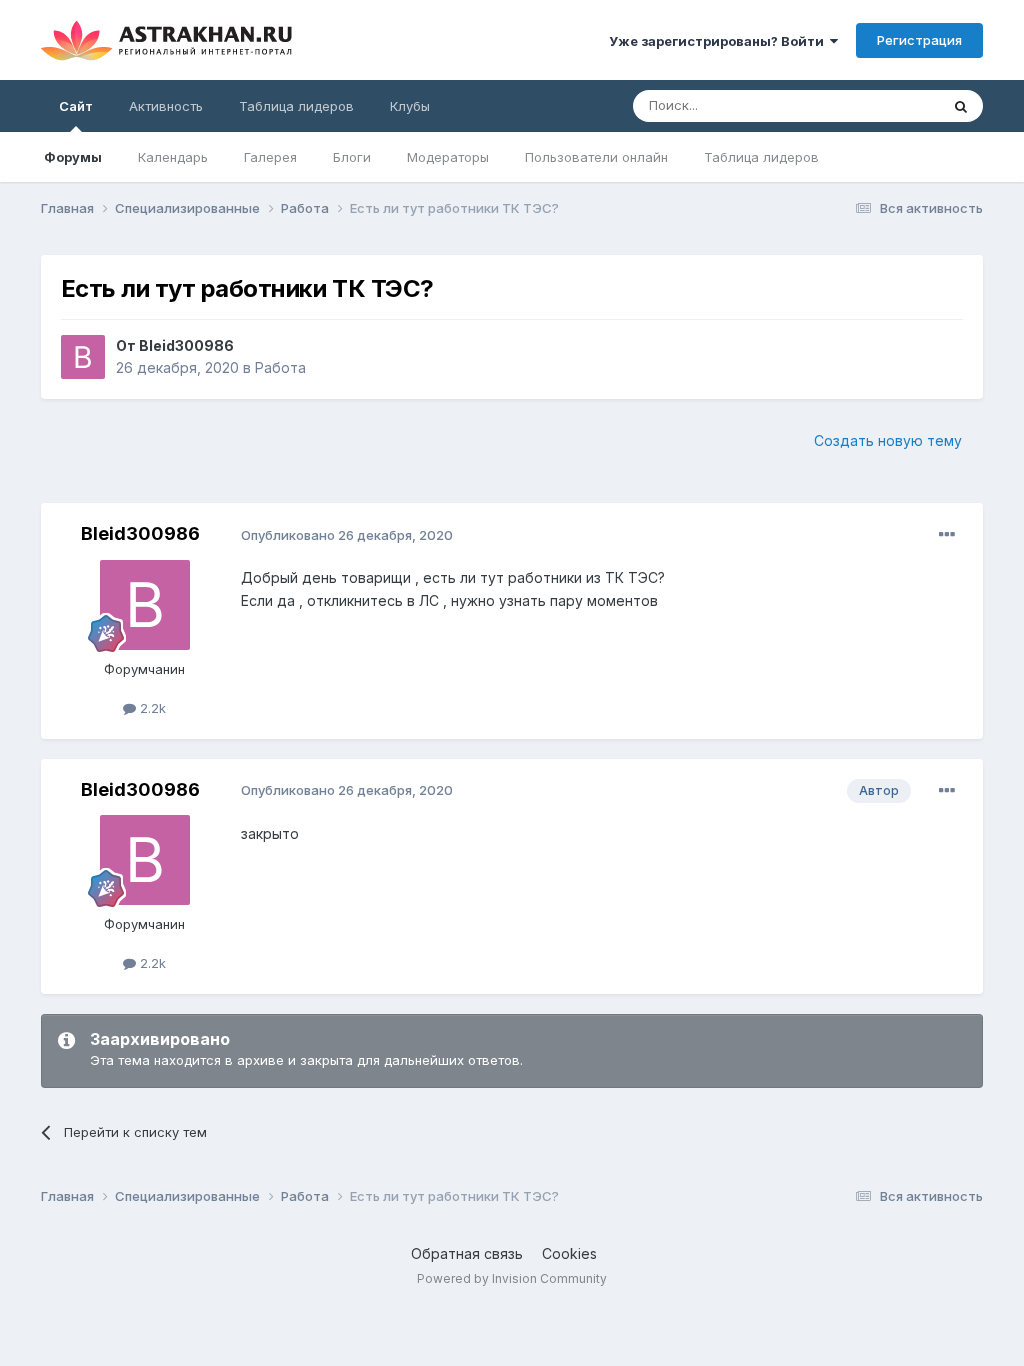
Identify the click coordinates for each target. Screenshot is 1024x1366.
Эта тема (885, 105)
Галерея (270, 157)
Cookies (569, 1253)
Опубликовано (347, 535)
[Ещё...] (947, 535)
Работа (280, 367)
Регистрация (919, 40)
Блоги (352, 157)
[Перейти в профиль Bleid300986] (83, 357)
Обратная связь (467, 1253)
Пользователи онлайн (596, 157)
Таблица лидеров (761, 157)
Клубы (410, 106)
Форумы (73, 157)
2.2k (151, 708)
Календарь (173, 157)
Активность (166, 106)
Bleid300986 (186, 345)
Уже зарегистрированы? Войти (719, 41)
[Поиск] (961, 106)
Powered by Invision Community (512, 1278)
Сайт (76, 106)
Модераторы (448, 157)
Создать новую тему (888, 440)
